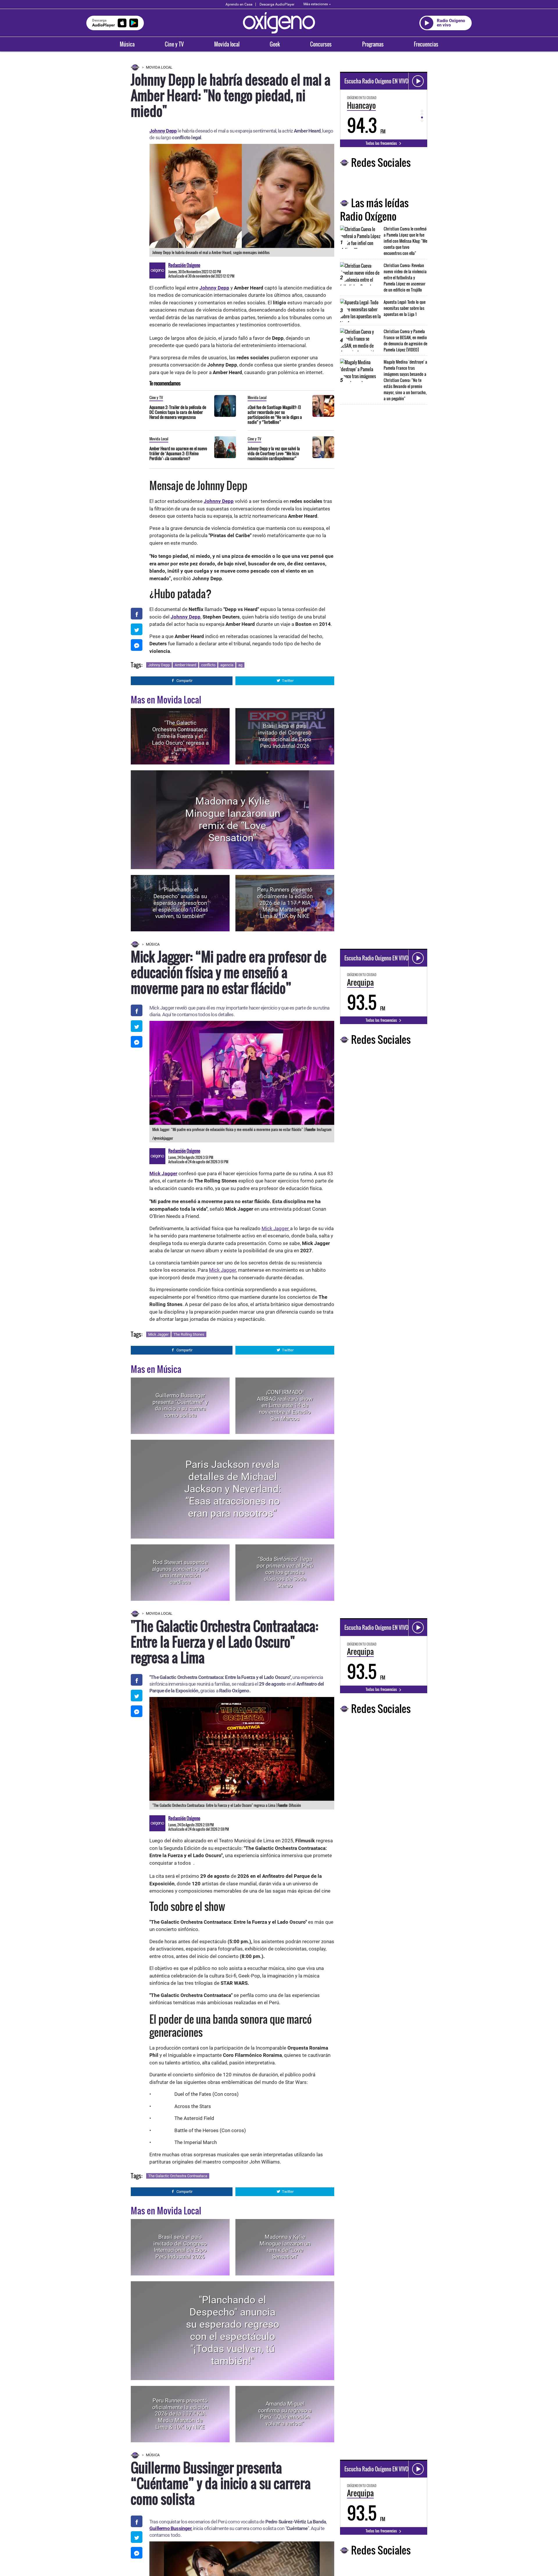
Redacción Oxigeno (184, 265)
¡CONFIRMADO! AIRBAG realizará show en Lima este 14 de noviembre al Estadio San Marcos (285, 1405)
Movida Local (159, 67)
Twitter (288, 681)
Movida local (227, 44)
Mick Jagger (276, 1228)
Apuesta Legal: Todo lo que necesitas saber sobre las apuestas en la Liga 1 (405, 308)
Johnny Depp (159, 665)
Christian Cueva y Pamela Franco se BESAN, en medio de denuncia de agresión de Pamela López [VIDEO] (405, 340)
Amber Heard (185, 665)
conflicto (208, 665)
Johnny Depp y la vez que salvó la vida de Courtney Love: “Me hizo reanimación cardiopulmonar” (274, 453)
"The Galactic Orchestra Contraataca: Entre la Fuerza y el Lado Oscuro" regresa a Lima (180, 736)
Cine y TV (174, 44)
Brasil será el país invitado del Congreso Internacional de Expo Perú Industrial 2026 (285, 736)
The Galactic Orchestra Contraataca (178, 2176)
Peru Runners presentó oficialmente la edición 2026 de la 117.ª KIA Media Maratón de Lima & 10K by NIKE (285, 903)
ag (240, 665)
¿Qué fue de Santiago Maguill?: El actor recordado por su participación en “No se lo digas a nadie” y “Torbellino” (275, 415)
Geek (275, 44)
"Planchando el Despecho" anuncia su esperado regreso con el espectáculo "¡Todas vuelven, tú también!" (180, 903)
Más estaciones (316, 4)
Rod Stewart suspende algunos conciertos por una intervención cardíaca (180, 1572)
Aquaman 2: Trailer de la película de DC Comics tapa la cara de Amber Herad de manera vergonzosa (178, 412)
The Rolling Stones (189, 1334)
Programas (373, 44)
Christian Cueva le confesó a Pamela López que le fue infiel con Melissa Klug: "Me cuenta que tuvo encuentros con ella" (405, 241)
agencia (227, 665)
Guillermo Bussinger (170, 2528)
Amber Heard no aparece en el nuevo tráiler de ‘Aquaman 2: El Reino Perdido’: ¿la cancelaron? (178, 453)
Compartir (184, 681)
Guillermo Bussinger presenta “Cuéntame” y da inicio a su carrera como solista (180, 1405)
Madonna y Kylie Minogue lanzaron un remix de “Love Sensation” (233, 820)
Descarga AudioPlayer (277, 4)
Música (127, 44)
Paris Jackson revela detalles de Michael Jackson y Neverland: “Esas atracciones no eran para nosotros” (233, 1489)
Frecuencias (426, 44)
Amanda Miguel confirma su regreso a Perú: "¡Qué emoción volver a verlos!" (285, 2414)
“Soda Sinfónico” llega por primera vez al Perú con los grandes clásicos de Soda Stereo (285, 1572)
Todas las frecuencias (382, 143)
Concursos (321, 44)
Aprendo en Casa (239, 4)
